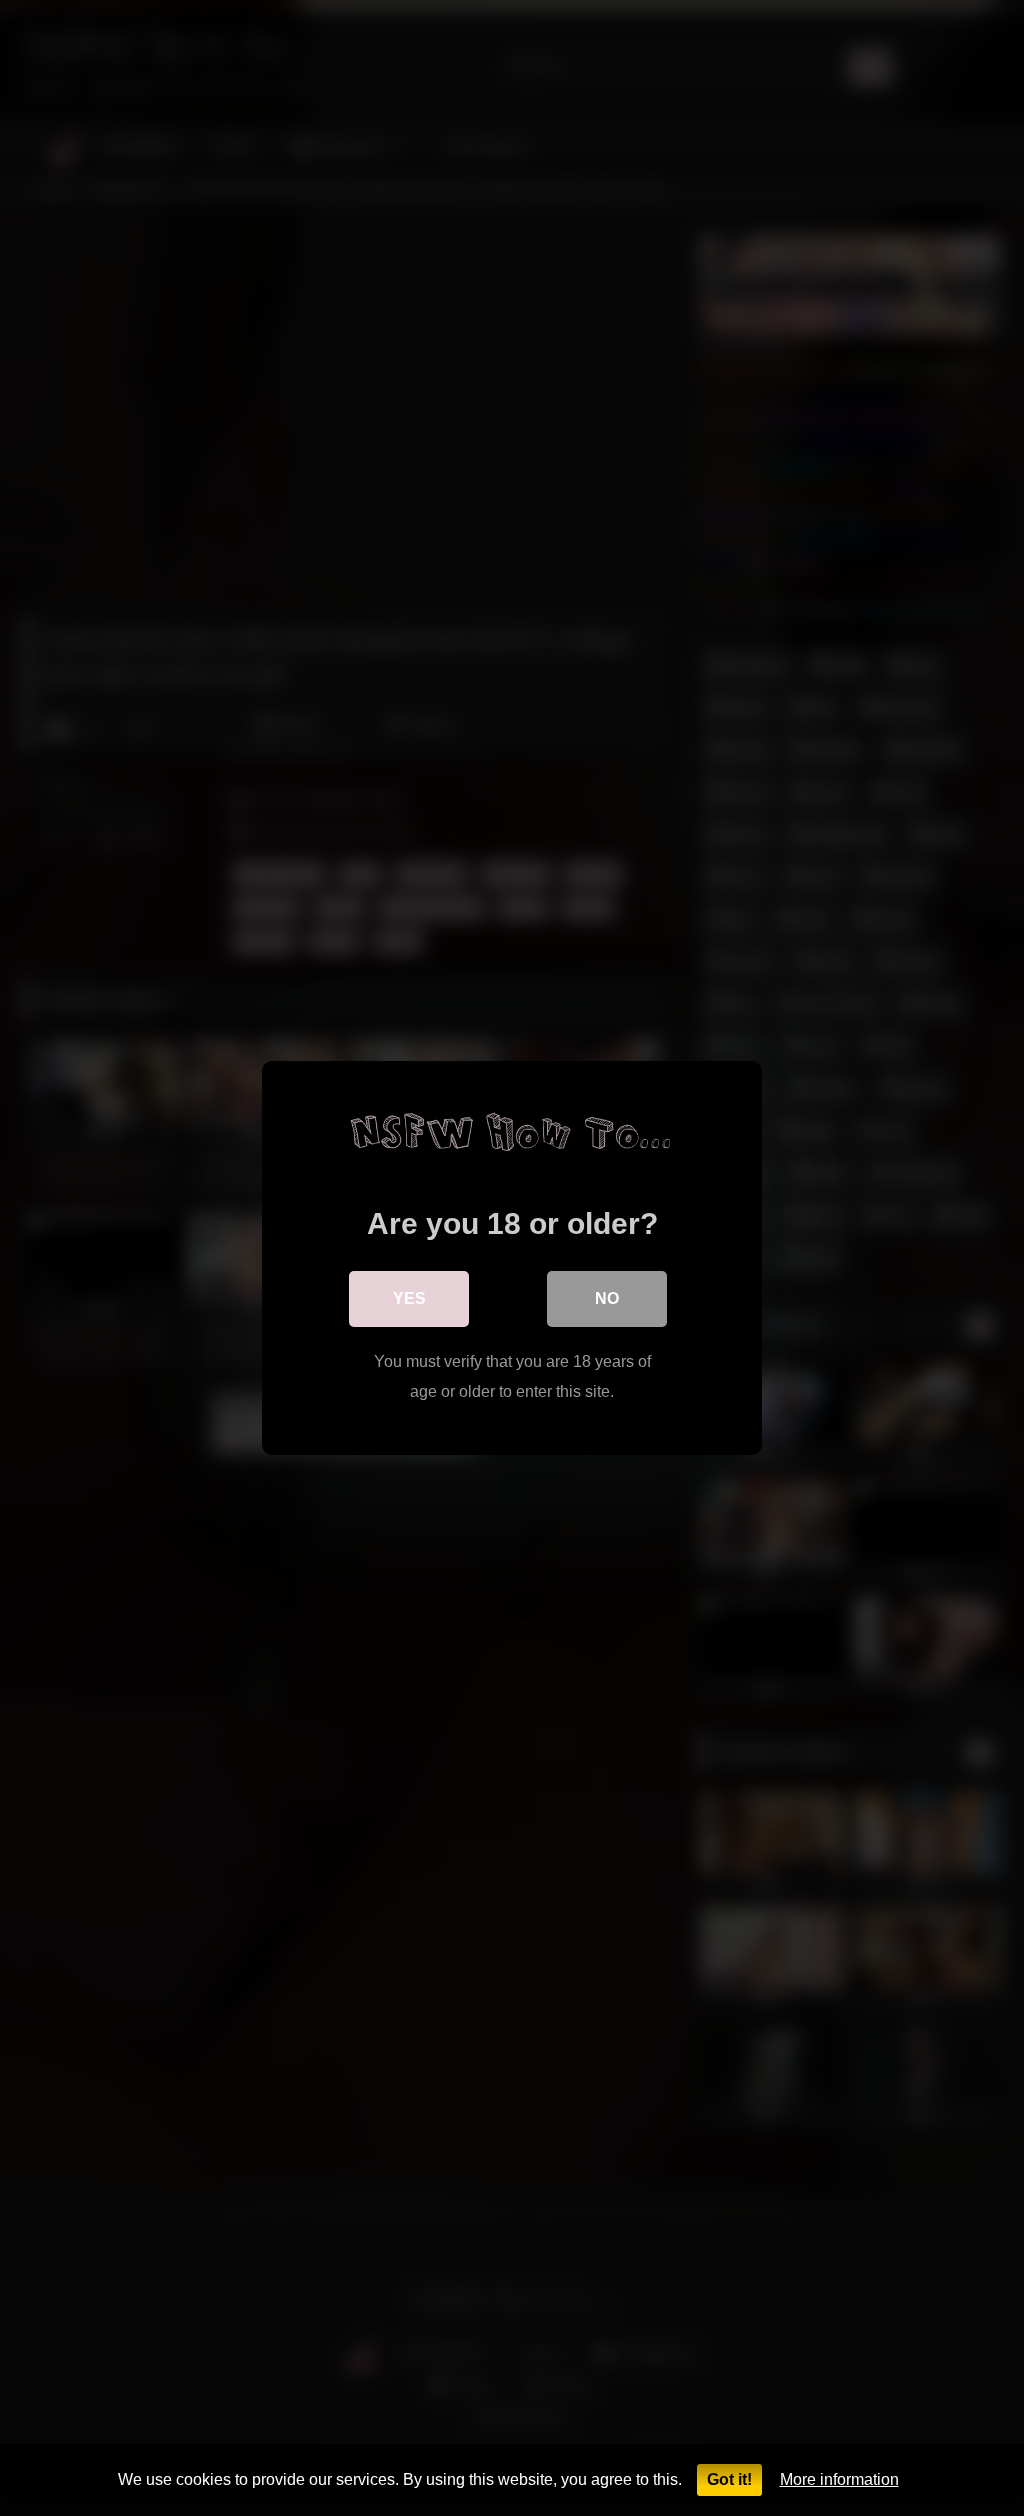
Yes (409, 1298)
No (607, 1298)
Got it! (729, 2479)
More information (839, 2479)
